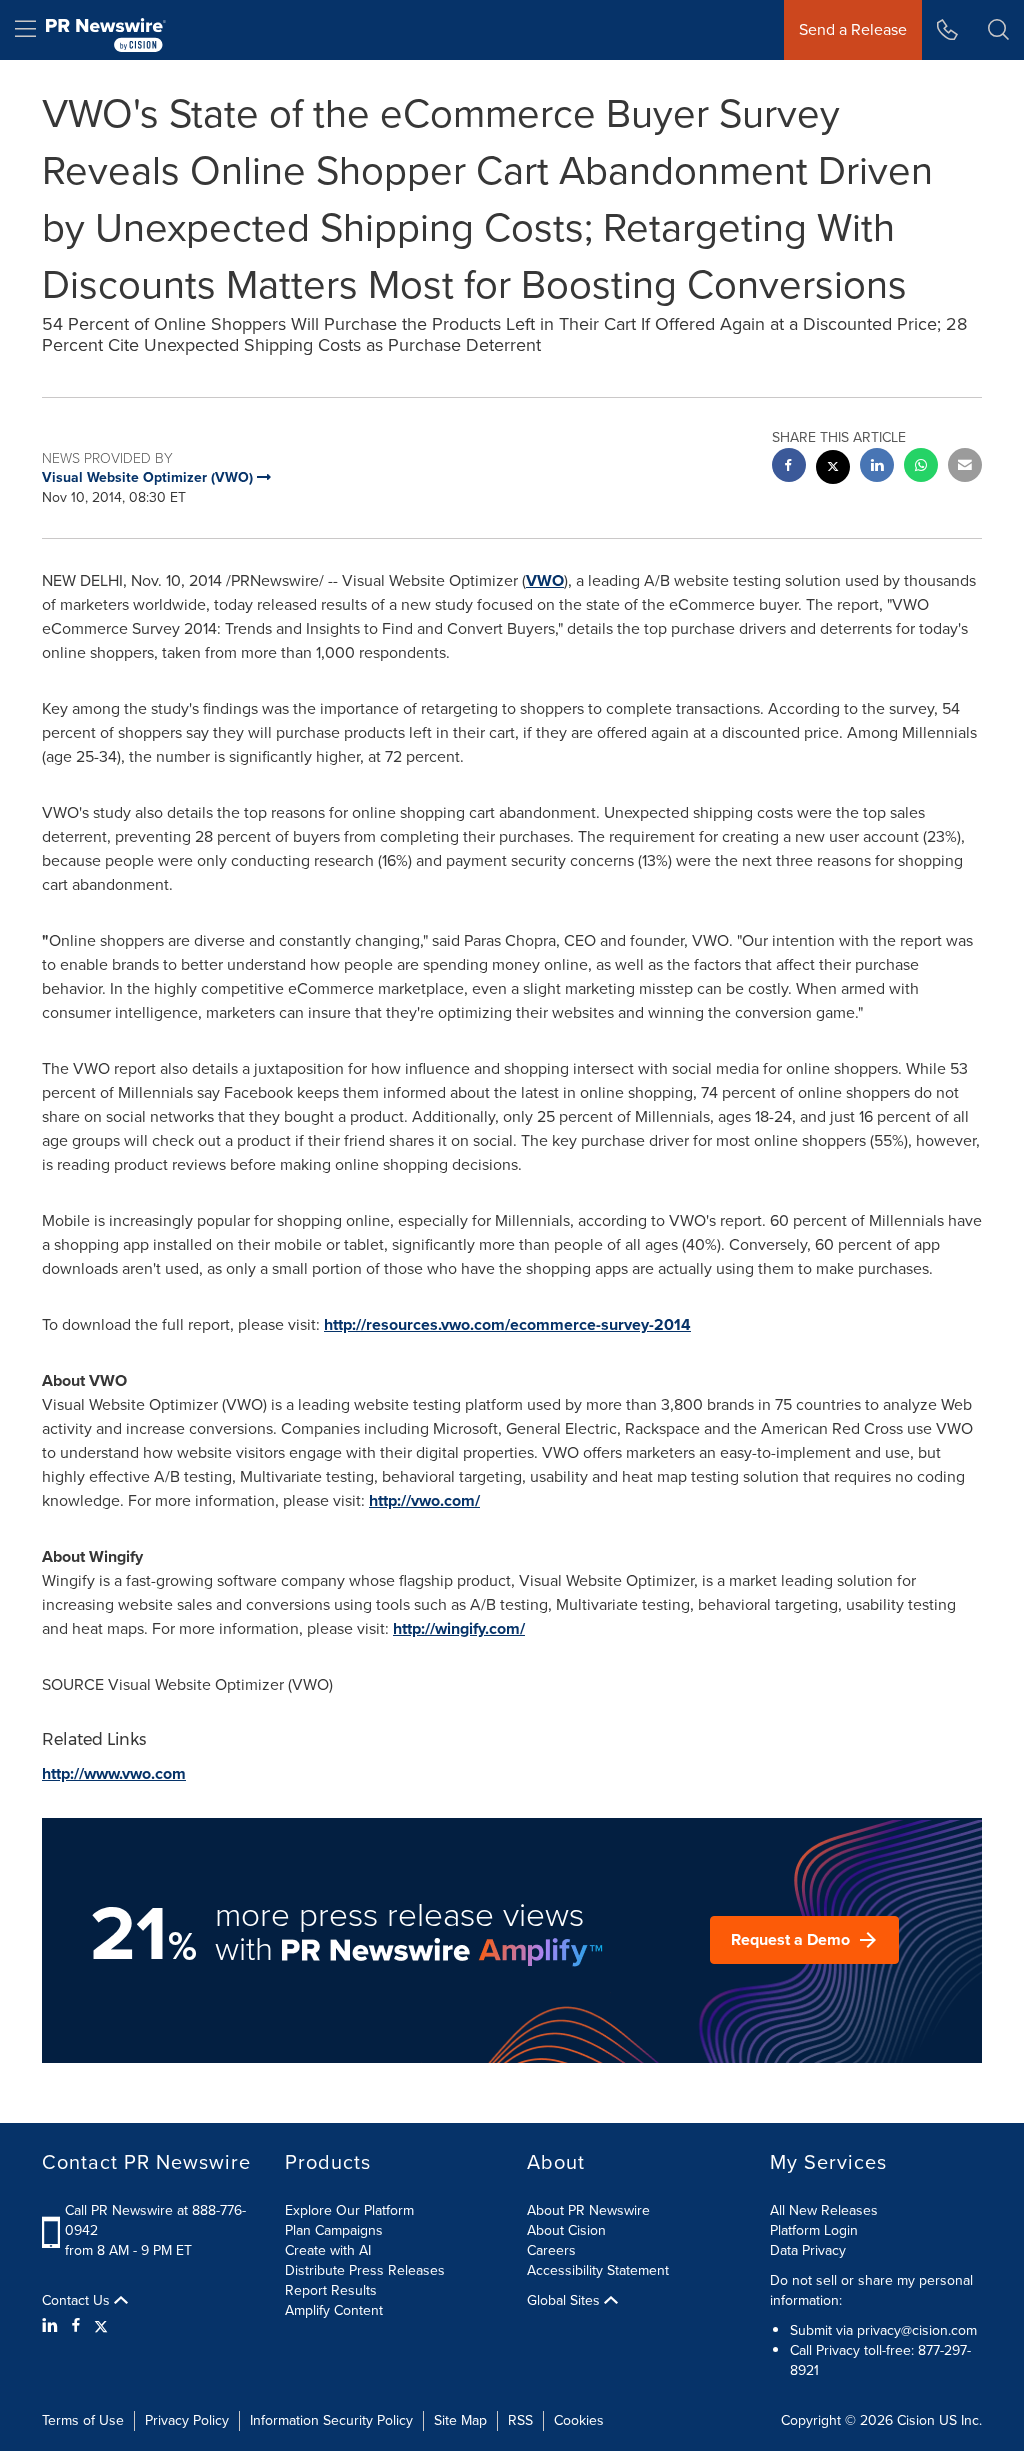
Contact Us (78, 2301)
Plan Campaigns (334, 2230)
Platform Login (814, 2230)
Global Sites (565, 2301)
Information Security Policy (331, 2420)
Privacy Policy (187, 2420)
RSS (520, 2420)
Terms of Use (83, 2420)
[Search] (998, 30)
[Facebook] (76, 2326)
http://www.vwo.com (114, 1773)
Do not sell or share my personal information (871, 2290)
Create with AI (328, 2250)
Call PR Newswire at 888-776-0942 (155, 2220)
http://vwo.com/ (424, 1500)
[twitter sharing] (833, 469)
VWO (545, 580)
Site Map (460, 2420)
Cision (916, 2420)
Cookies (579, 2420)
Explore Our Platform (349, 2210)
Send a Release (853, 29)
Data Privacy (808, 2250)
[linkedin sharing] (877, 467)
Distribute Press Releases (365, 2270)
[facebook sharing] (789, 467)
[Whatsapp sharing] (921, 467)
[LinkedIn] (52, 2326)
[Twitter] (101, 2326)
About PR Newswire (588, 2210)
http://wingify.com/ (459, 1628)
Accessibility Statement (598, 2270)
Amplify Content (334, 2310)
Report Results (331, 2290)
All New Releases (824, 2210)
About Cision (566, 2230)
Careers (551, 2250)
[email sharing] (965, 467)
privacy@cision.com (917, 2330)
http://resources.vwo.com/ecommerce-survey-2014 (507, 1324)
